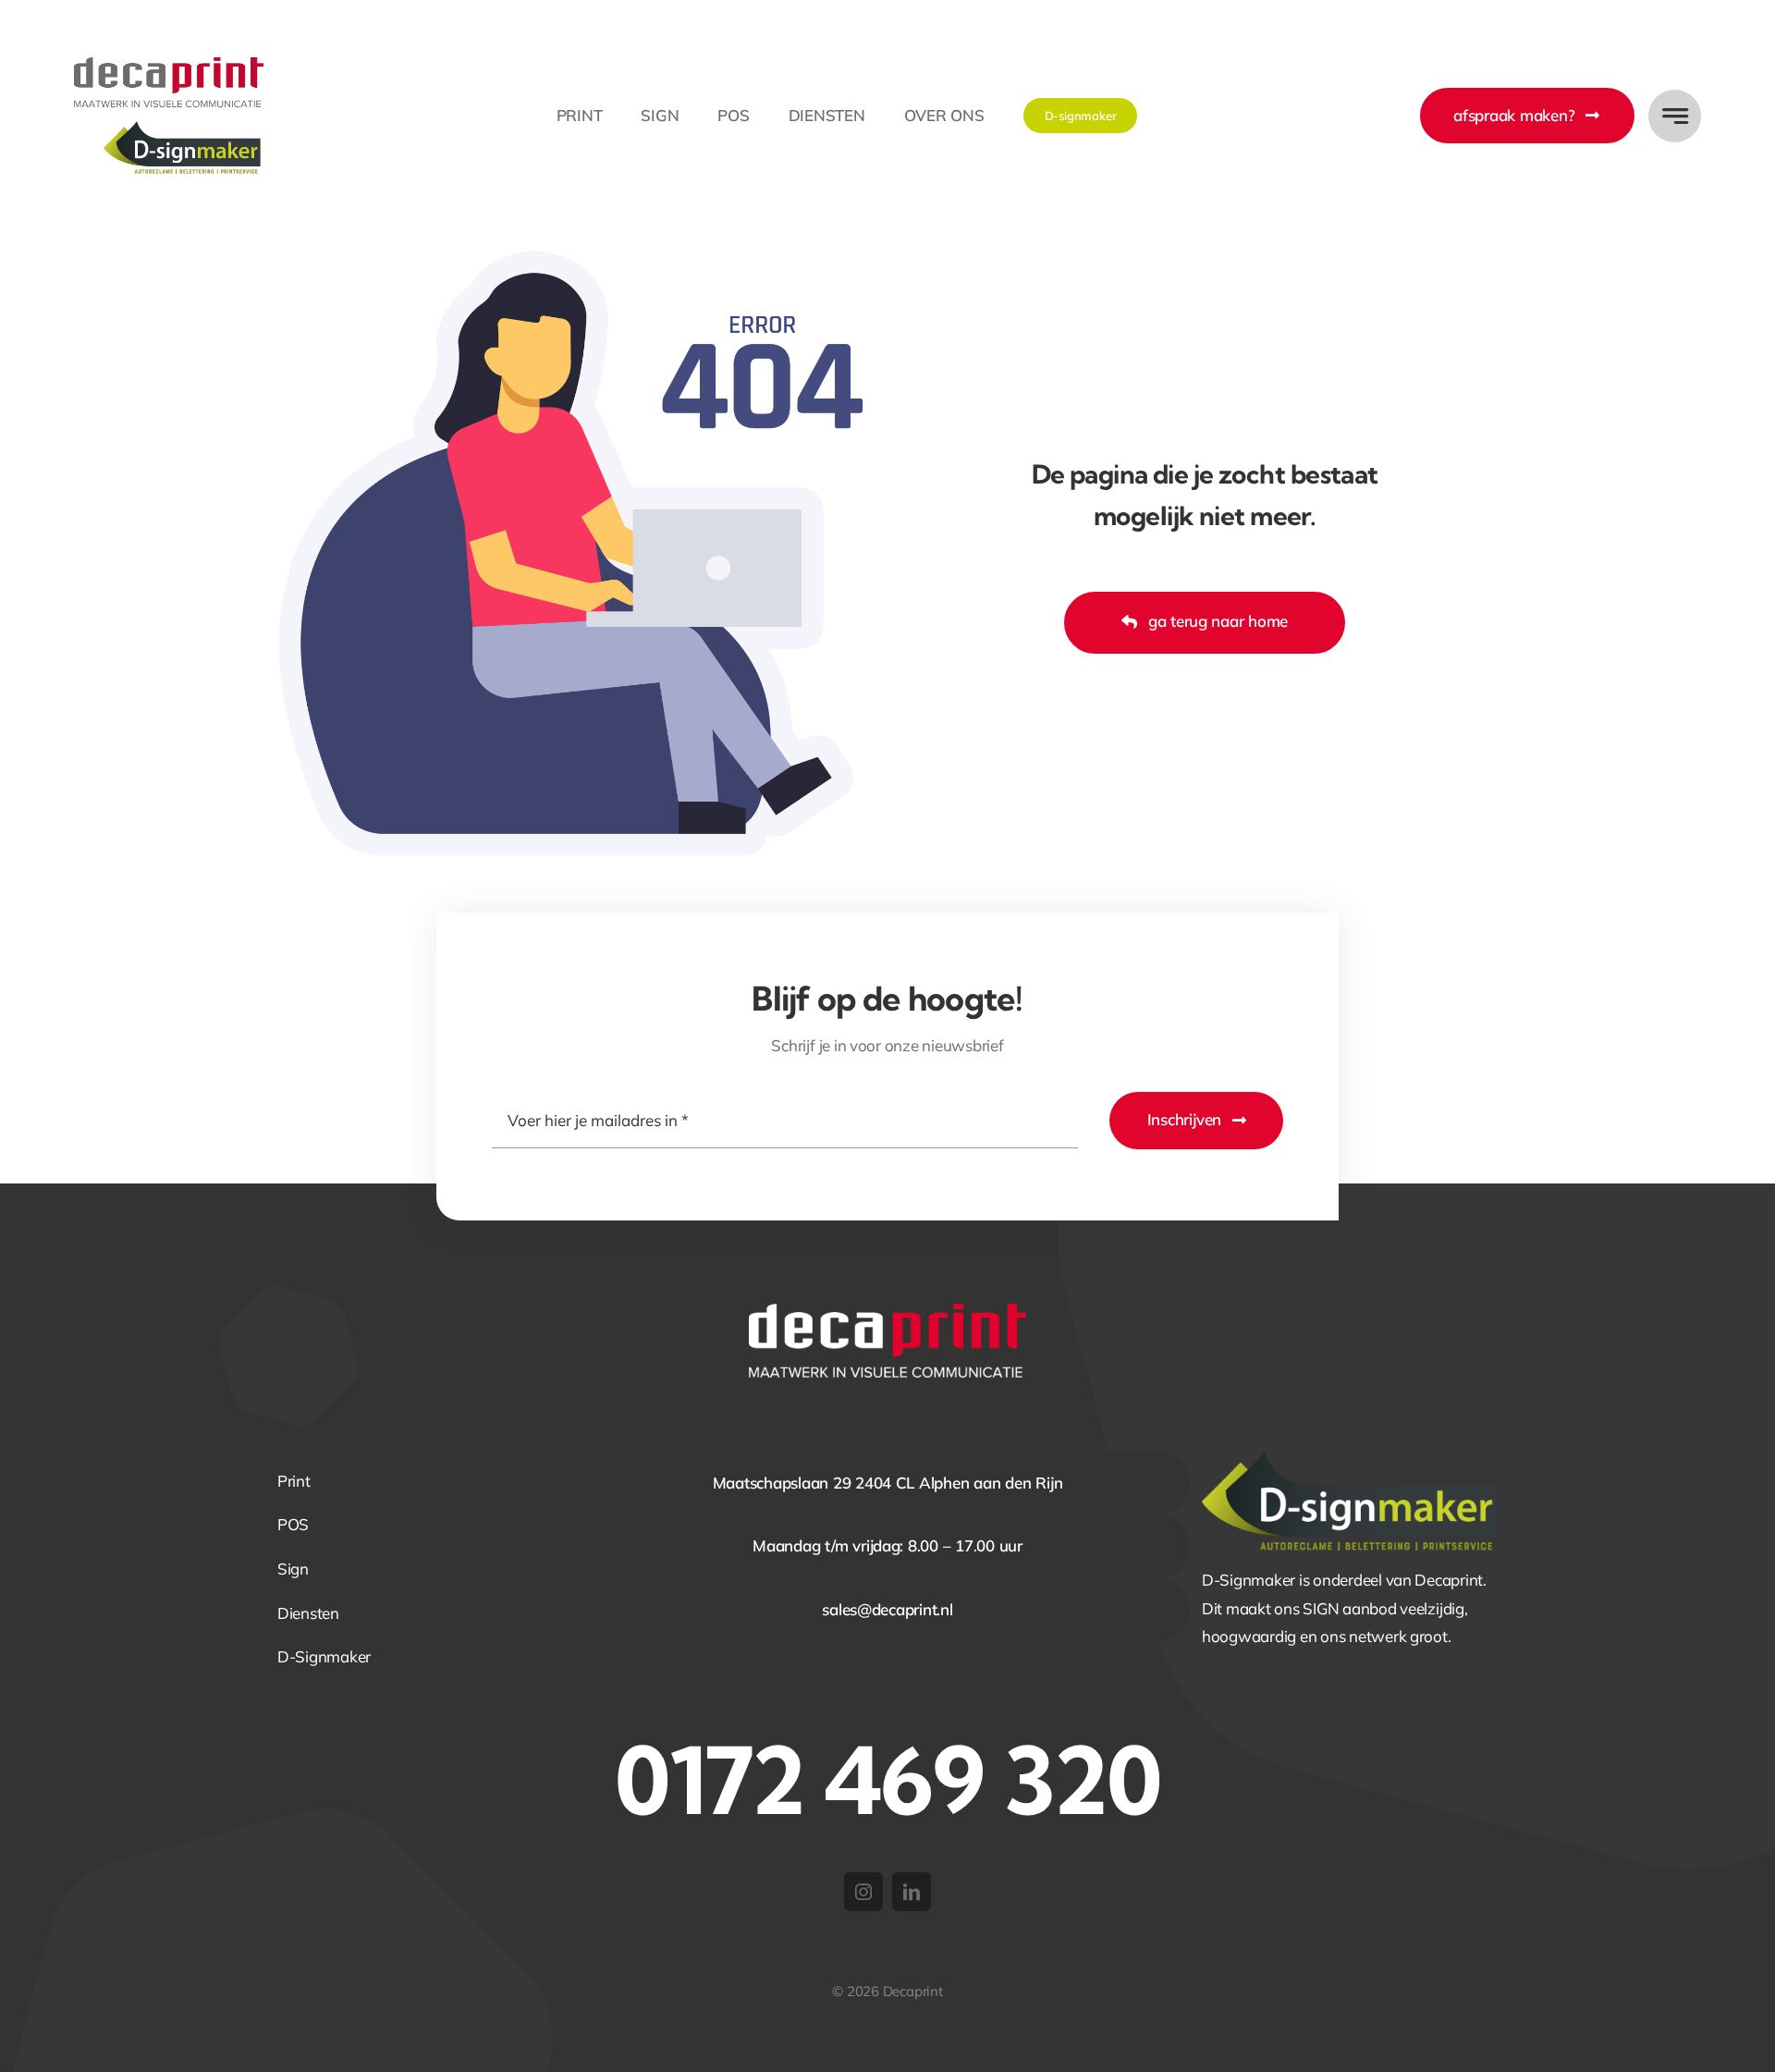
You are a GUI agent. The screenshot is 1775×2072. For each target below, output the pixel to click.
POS (293, 1524)
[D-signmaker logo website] (1350, 1459)
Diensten (308, 1613)
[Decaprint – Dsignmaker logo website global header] (169, 65)
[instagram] (863, 1892)
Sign (293, 1569)
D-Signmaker (324, 1656)
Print (294, 1481)
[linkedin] (912, 1892)
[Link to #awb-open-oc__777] (1675, 116)
